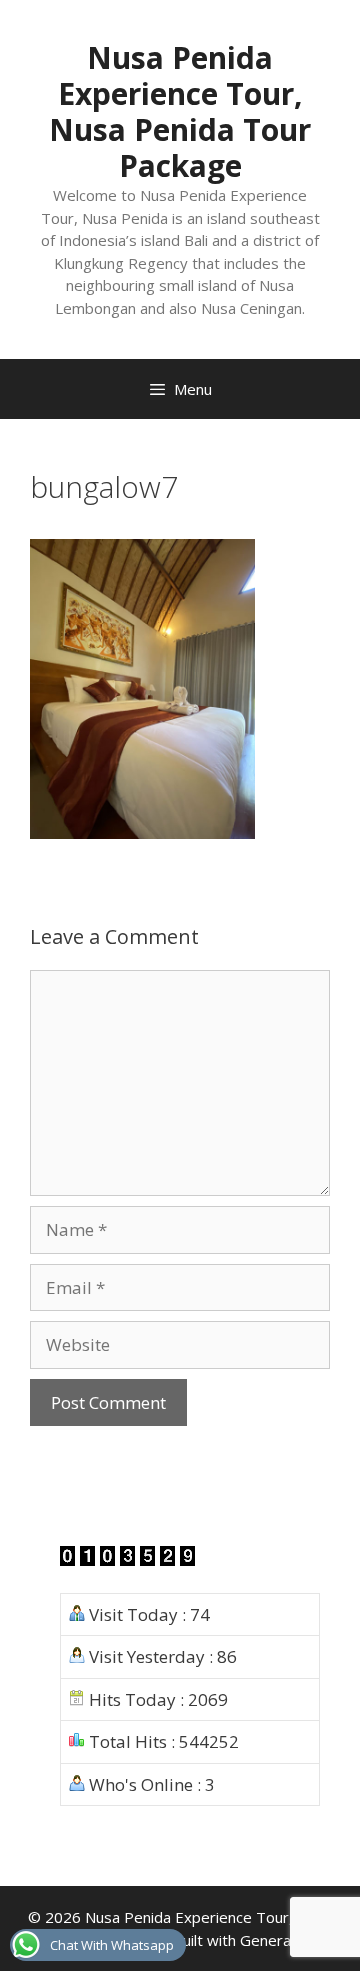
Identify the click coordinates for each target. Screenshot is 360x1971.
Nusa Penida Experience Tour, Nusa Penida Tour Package (180, 111)
